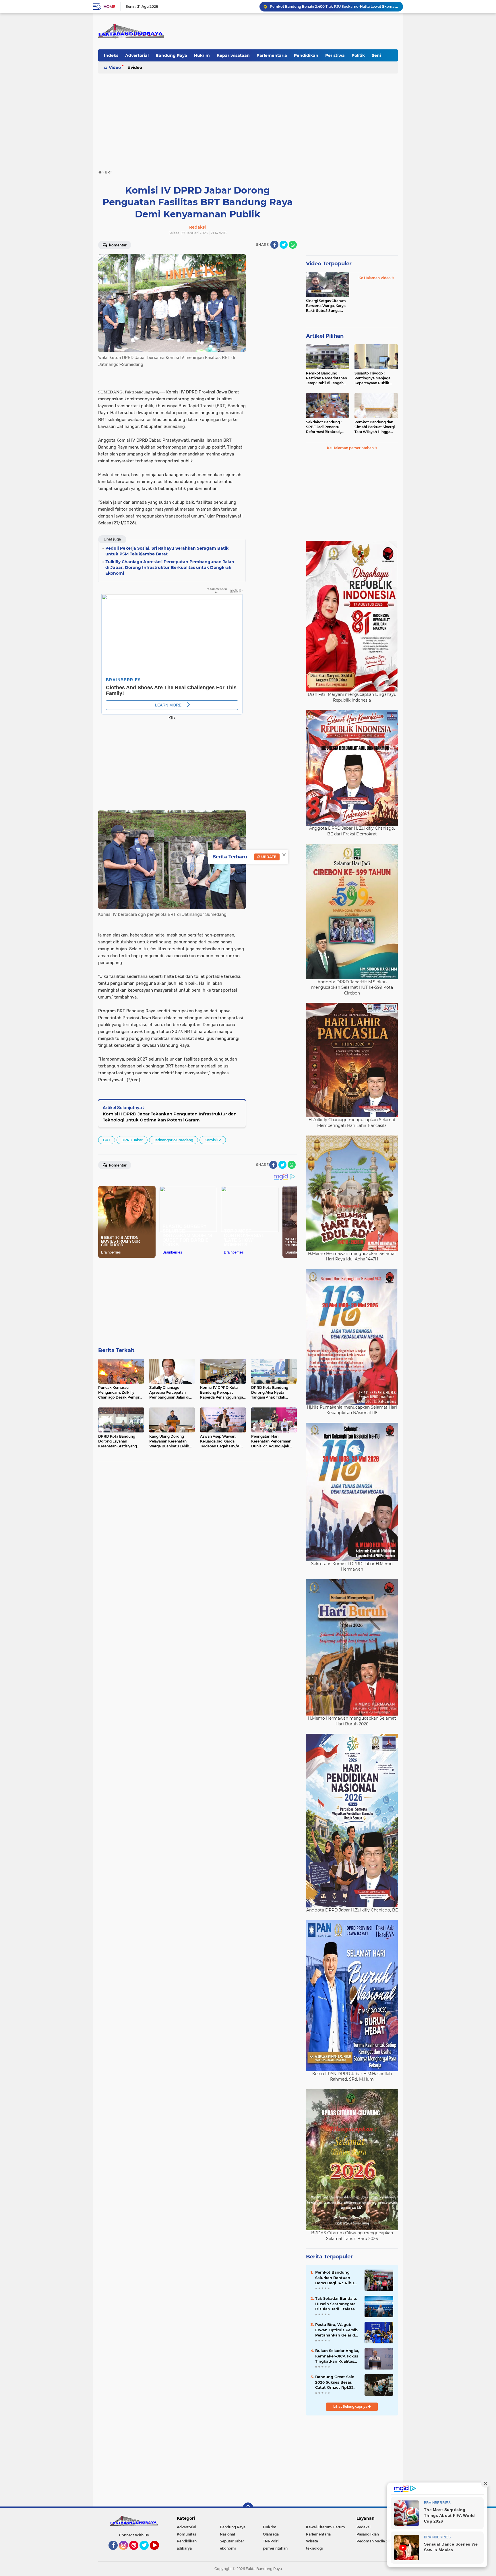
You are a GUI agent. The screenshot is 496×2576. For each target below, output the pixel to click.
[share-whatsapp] (293, 245)
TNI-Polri (271, 2541)
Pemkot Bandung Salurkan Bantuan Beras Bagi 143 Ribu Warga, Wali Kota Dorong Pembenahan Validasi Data (336, 2278)
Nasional (227, 2534)
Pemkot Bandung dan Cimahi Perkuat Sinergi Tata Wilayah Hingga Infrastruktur (375, 427)
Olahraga (271, 2534)
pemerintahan (275, 2548)
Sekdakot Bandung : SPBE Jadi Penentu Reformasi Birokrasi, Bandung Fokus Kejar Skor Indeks (325, 427)
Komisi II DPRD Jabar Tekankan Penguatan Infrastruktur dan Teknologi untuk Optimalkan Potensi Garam (170, 1117)
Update (268, 857)
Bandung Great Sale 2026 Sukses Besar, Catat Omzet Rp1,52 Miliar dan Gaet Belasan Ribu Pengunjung (335, 2382)
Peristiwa (335, 55)
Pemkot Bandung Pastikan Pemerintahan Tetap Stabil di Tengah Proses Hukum (327, 378)
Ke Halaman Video (375, 278)
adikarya (184, 2548)
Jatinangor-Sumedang (174, 1140)
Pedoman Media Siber (376, 2541)
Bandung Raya (171, 55)
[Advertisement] (248, 119)
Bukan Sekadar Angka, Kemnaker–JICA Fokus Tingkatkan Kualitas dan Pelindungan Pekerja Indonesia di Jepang (337, 2356)
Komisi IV (213, 1140)
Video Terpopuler (329, 264)
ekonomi (228, 2548)
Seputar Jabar (232, 2541)
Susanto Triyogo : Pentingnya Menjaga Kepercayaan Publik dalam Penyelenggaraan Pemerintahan (376, 378)
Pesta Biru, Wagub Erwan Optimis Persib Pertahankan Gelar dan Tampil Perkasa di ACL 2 (338, 2330)
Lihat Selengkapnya (351, 2406)
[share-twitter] (284, 245)
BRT (107, 1140)
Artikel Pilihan (325, 336)
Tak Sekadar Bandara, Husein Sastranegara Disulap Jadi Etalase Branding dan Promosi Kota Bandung (337, 2304)
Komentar (117, 245)
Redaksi (363, 2527)
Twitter (147, 2552)
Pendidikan (306, 55)
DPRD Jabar (132, 1140)
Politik (358, 55)
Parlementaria (272, 55)
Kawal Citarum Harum (325, 2527)
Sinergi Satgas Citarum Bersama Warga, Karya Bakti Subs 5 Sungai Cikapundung (326, 306)
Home (109, 7)
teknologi (314, 2548)
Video (115, 67)
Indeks (111, 55)
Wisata (312, 2541)
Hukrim (202, 55)
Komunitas (186, 2534)
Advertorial (137, 55)
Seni (376, 55)
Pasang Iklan (368, 2534)
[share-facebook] (274, 245)
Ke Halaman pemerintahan (351, 448)
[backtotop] (248, 2508)
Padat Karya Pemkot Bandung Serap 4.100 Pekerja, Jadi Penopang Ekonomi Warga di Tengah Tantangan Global (334, 6)
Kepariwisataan (233, 55)
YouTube (158, 2552)
